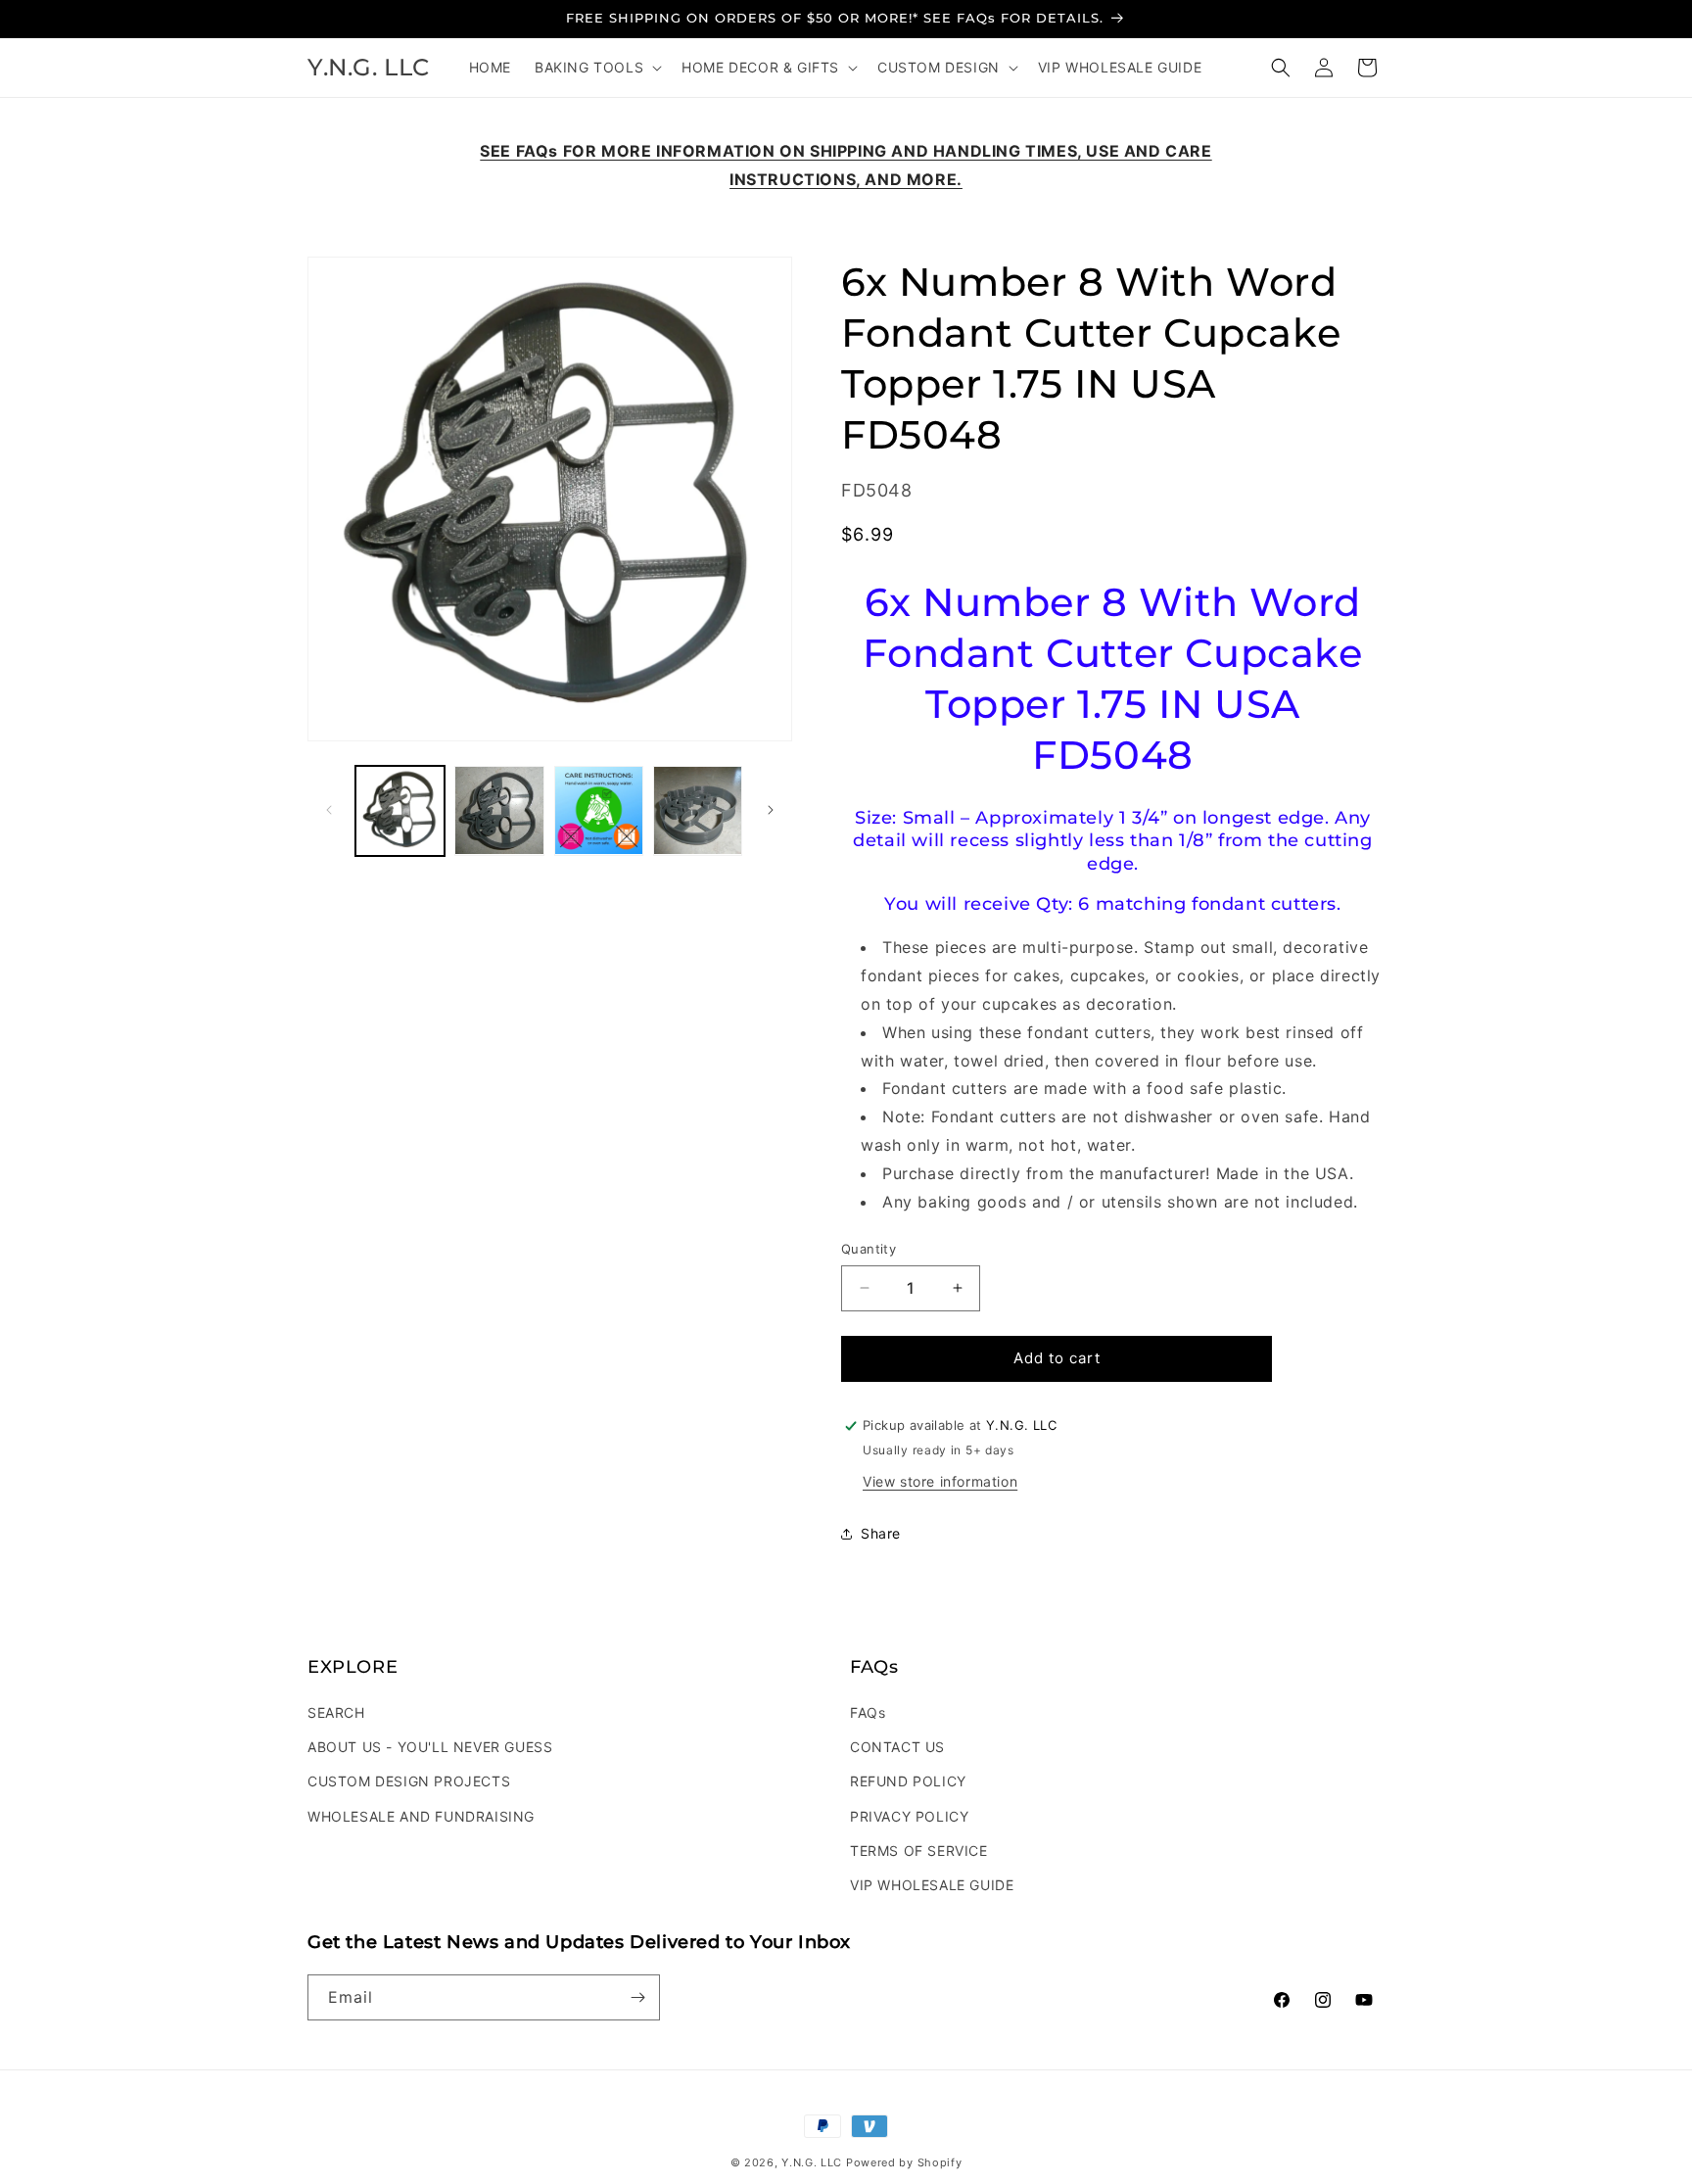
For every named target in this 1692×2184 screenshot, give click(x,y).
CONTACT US (897, 1747)
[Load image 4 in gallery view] (698, 810)
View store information (940, 1481)
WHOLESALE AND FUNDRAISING (421, 1816)
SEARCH (336, 1712)
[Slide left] (329, 810)
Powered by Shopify (904, 2162)
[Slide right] (771, 810)
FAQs (868, 1712)
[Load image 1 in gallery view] (400, 810)
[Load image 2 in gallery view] (499, 810)
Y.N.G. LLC (812, 2162)
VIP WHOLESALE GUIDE (932, 1885)
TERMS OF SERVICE (919, 1851)
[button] (596, 68)
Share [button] (881, 1533)
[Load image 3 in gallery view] (599, 810)
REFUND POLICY (908, 1781)
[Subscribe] (637, 1997)
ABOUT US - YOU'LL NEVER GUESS (430, 1747)
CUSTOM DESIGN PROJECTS (409, 1781)
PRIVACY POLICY (909, 1816)
